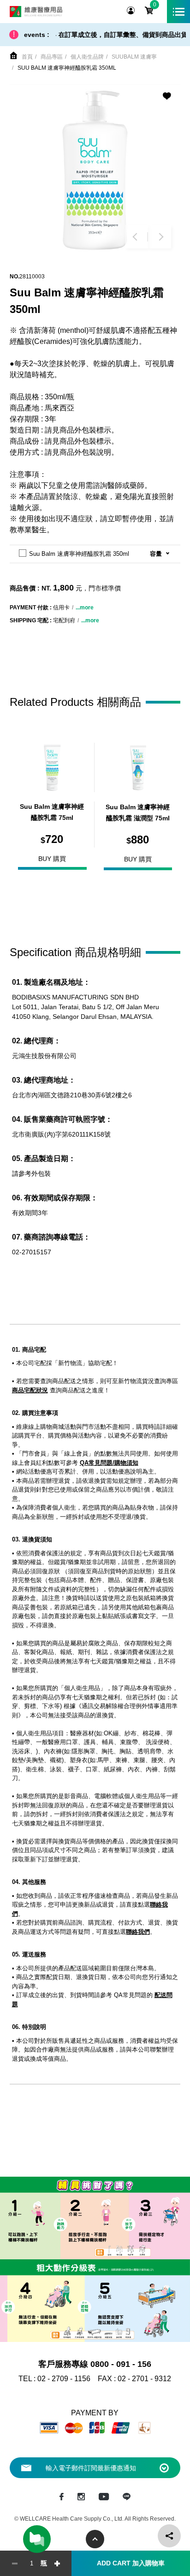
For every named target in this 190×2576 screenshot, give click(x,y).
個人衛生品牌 (87, 57)
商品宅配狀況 (30, 1390)
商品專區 (52, 57)
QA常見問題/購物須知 (109, 1463)
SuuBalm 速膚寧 (134, 57)
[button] (137, 237)
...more (85, 608)
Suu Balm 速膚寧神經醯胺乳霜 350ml (67, 68)
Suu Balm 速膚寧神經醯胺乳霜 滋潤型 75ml (138, 813)
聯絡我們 (138, 1932)
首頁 (27, 57)
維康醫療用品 (36, 12)
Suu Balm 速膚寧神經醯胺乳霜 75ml (52, 812)
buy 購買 (52, 859)
